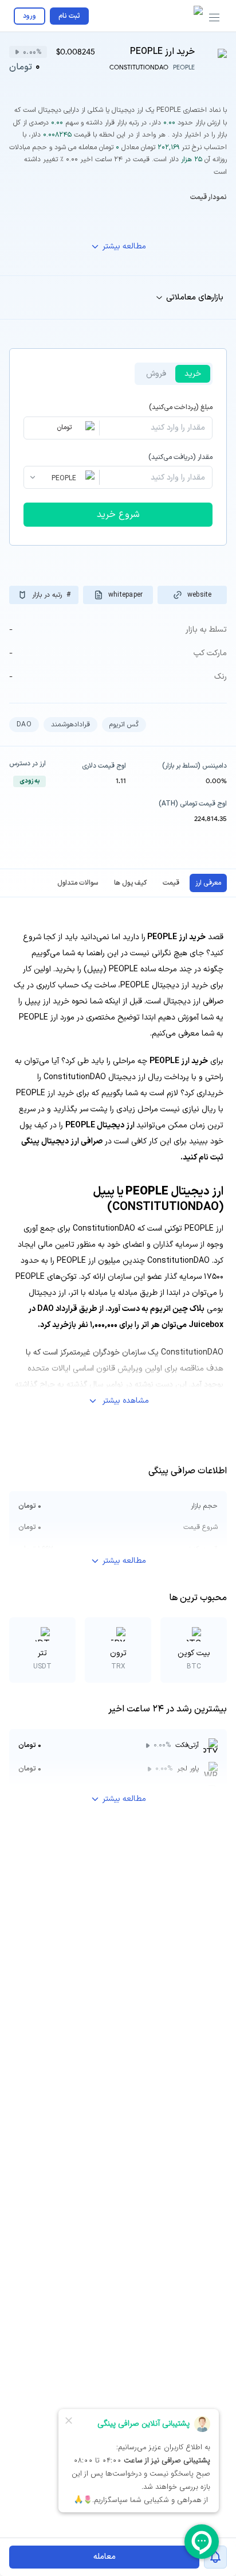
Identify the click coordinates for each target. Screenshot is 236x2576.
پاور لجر (188, 1769)
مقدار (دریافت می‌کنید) (180, 457)
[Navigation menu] (214, 18)
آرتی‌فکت (187, 1745)
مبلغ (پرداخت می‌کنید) (181, 407)
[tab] (208, 883)
